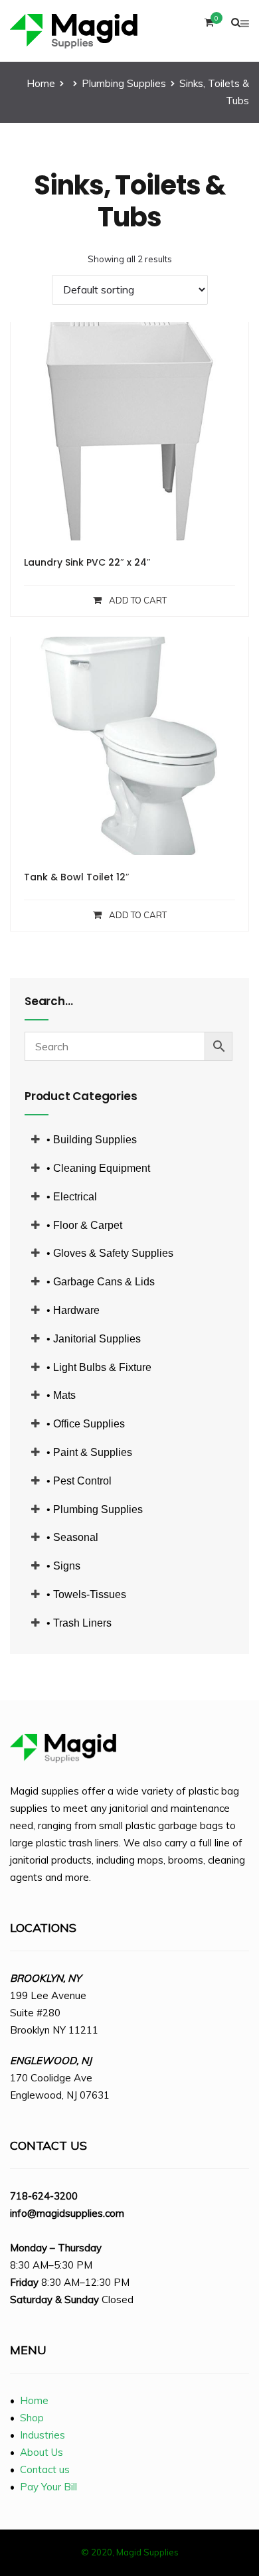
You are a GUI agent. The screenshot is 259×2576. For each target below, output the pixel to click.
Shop (32, 2418)
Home (41, 83)
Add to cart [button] (138, 600)
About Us (42, 2452)
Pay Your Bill (48, 2487)
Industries (43, 2435)
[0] (209, 26)
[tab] (129, 1140)
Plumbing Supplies (124, 83)
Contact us (45, 2469)
